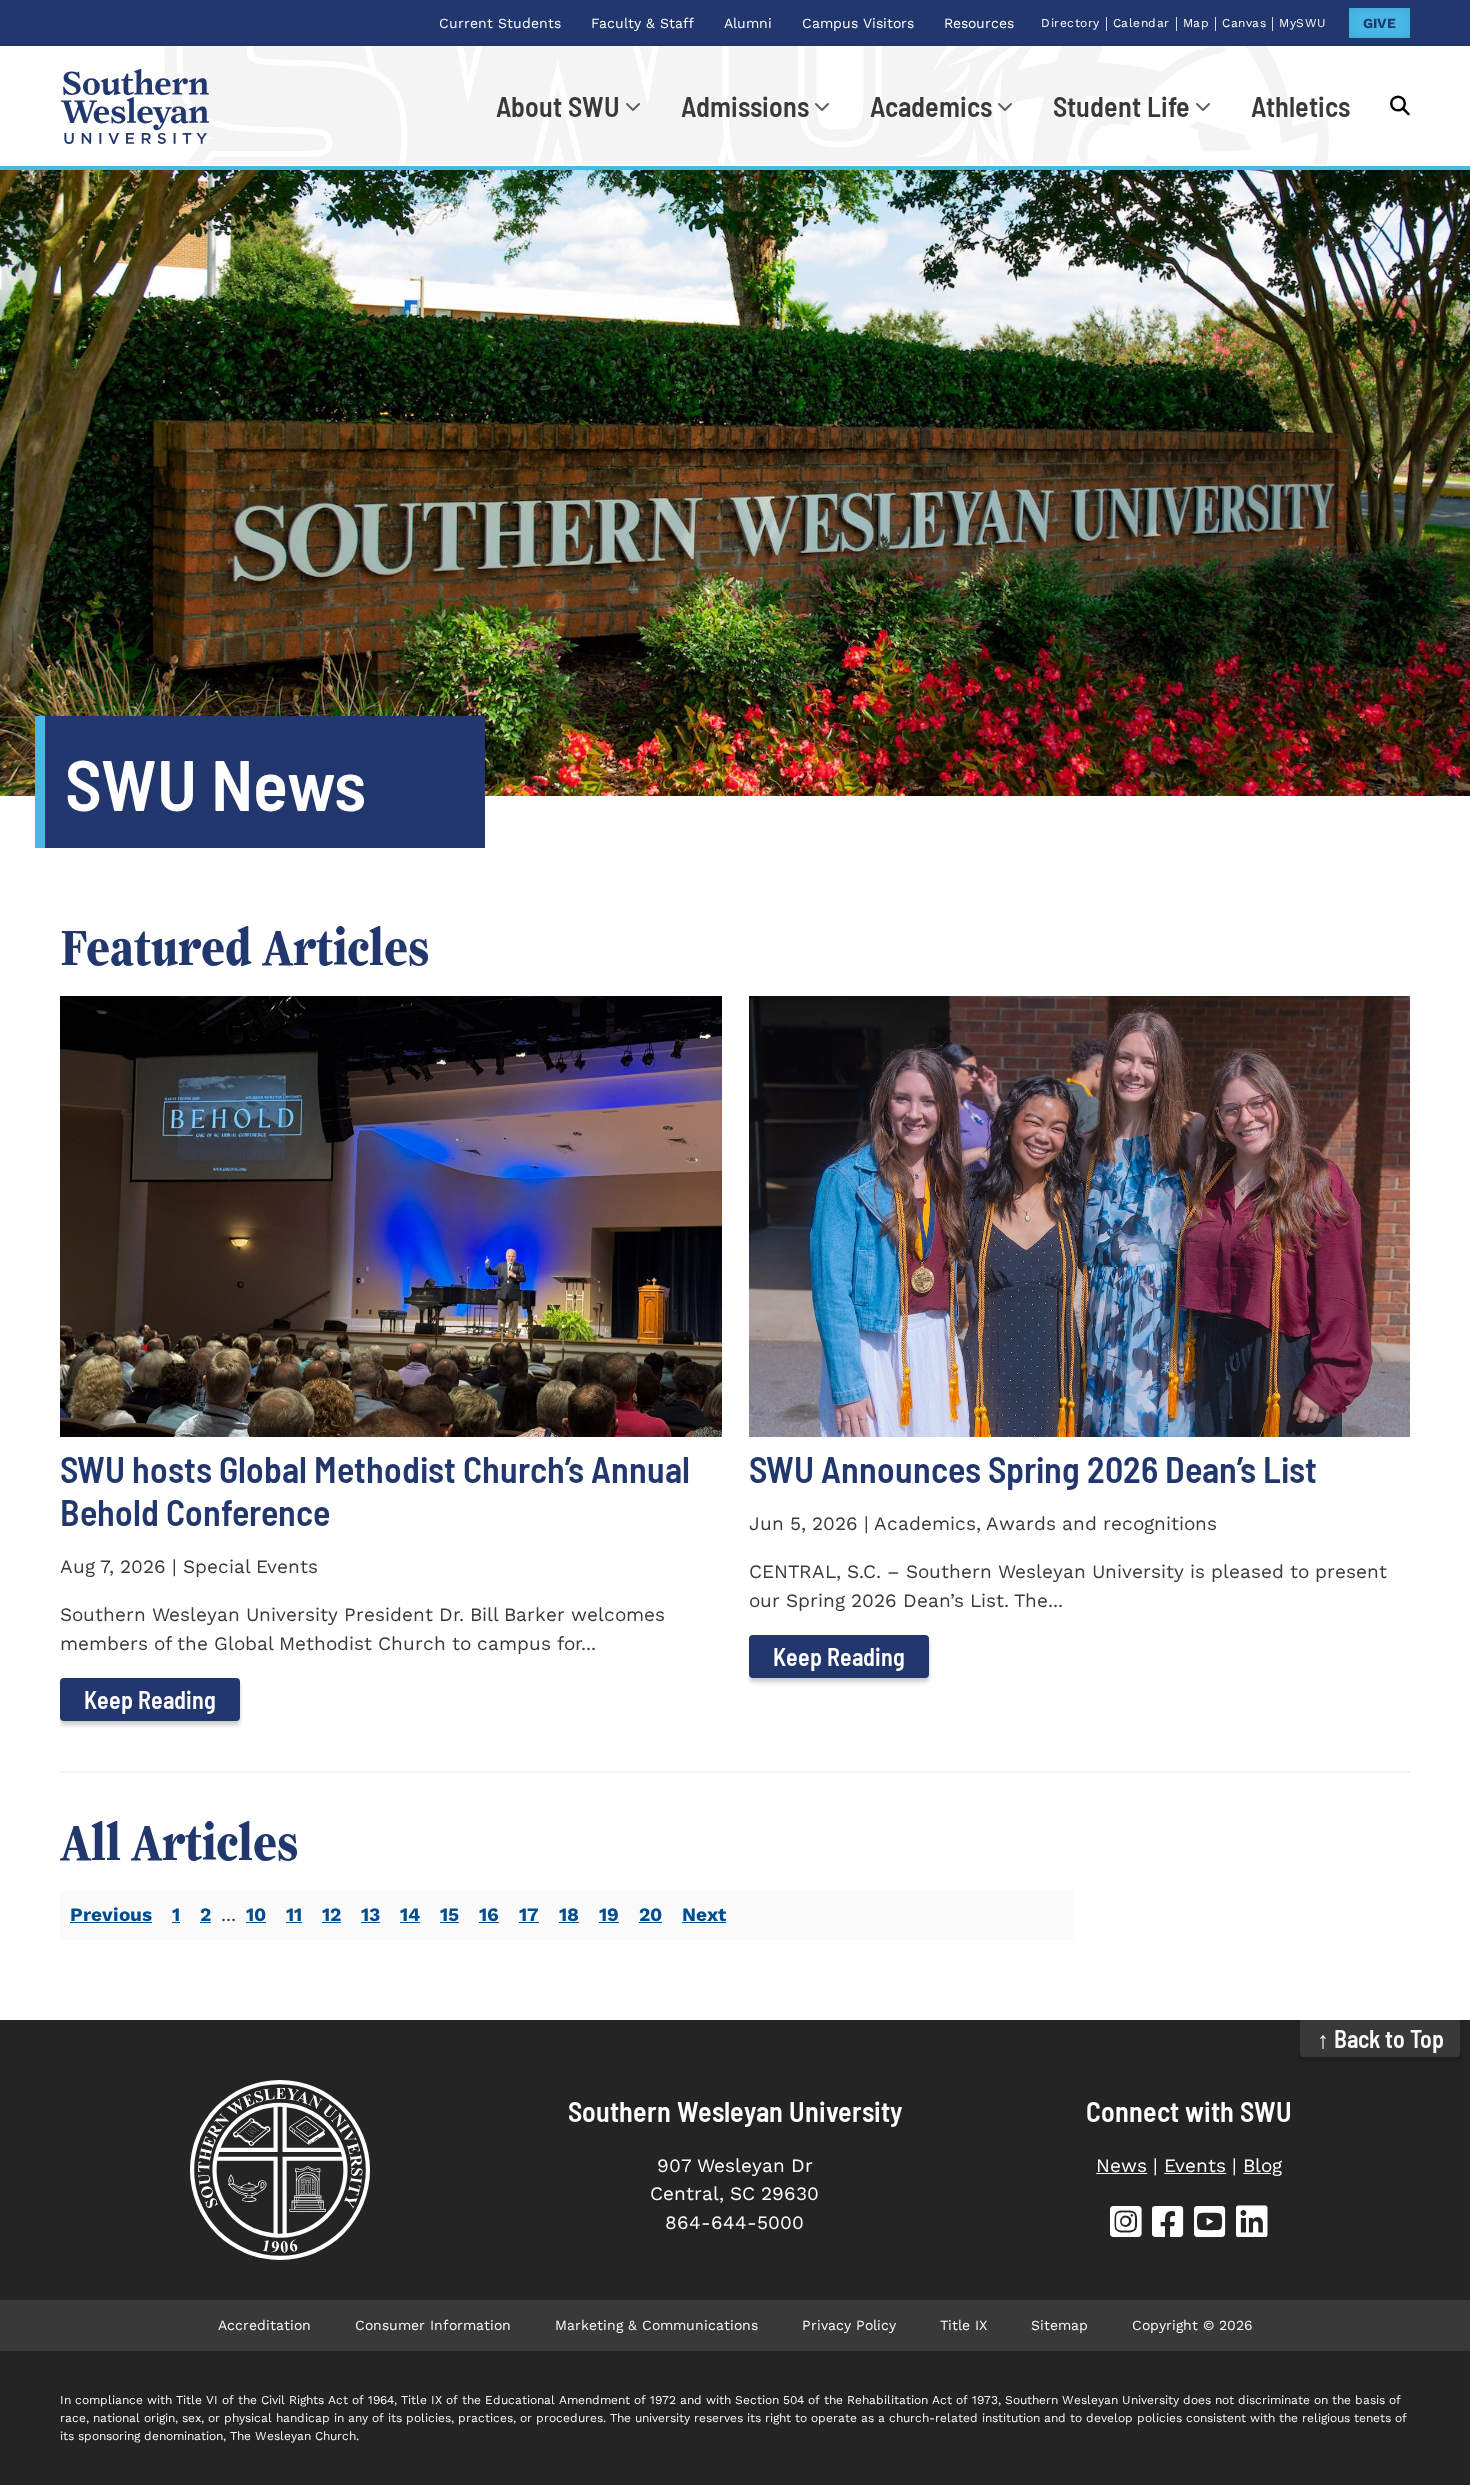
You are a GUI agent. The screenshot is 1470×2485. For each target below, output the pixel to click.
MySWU (1303, 23)
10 (256, 1914)
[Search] (1390, 106)
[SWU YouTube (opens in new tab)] (1210, 2224)
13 (370, 1914)
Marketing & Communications (656, 2325)
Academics (931, 106)
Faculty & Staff (642, 23)
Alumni (748, 23)
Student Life (1121, 106)
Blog (1262, 2165)
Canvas (1244, 23)
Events (1195, 2165)
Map (1196, 23)
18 (569, 1914)
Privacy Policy (849, 2325)
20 (650, 1914)
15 (449, 1914)
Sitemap (1059, 2325)
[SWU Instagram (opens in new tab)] (1126, 2224)
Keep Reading (150, 1699)
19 (609, 1914)
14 (410, 1914)
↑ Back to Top (1380, 2038)
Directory (1070, 23)
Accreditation (264, 2325)
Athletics (1300, 106)
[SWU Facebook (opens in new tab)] (1168, 2224)
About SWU (558, 106)
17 (529, 1914)
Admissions (745, 106)
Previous (111, 1914)
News (1121, 2165)
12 (331, 1914)
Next (704, 1914)
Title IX (963, 2325)
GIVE (1379, 23)
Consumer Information (433, 2325)
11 (294, 1914)
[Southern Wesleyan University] (280, 2170)
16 (489, 1914)
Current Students (500, 23)
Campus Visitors (858, 23)
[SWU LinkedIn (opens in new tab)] (1252, 2224)
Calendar (1141, 23)
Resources (979, 23)
